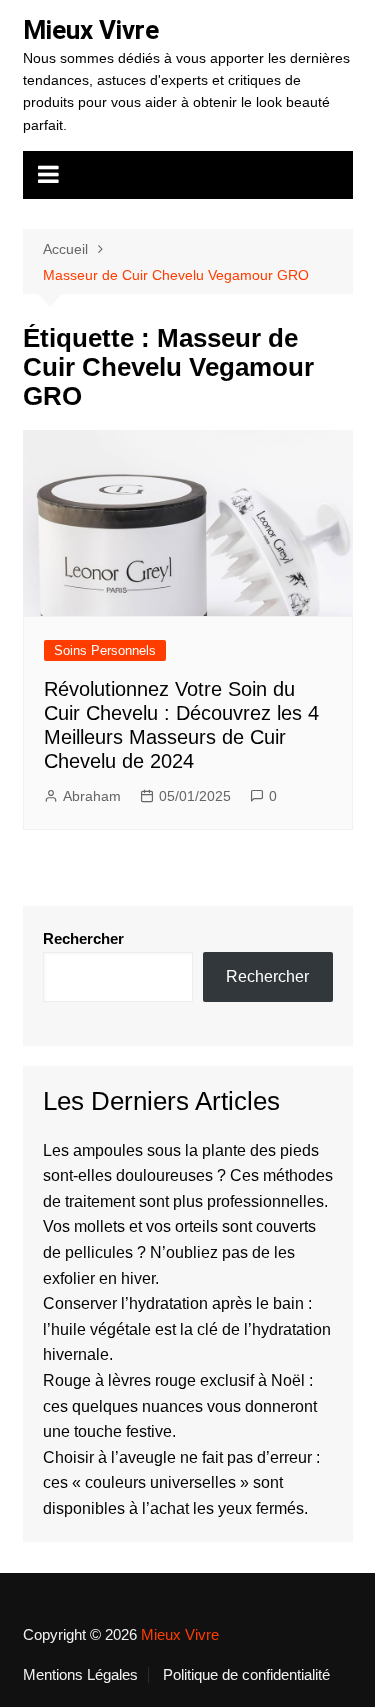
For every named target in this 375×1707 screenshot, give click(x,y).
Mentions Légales (80, 1675)
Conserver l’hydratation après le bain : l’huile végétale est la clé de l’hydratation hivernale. (187, 1329)
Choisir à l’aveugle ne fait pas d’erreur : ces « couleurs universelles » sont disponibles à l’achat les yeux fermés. (181, 1483)
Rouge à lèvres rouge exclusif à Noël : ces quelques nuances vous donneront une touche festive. (180, 1406)
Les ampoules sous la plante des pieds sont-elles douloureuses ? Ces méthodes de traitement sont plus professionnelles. (188, 1176)
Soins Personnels (105, 650)
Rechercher (83, 938)
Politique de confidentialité (246, 1675)
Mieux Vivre (91, 30)
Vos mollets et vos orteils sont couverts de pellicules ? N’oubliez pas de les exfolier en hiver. (179, 1252)
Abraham (92, 796)
